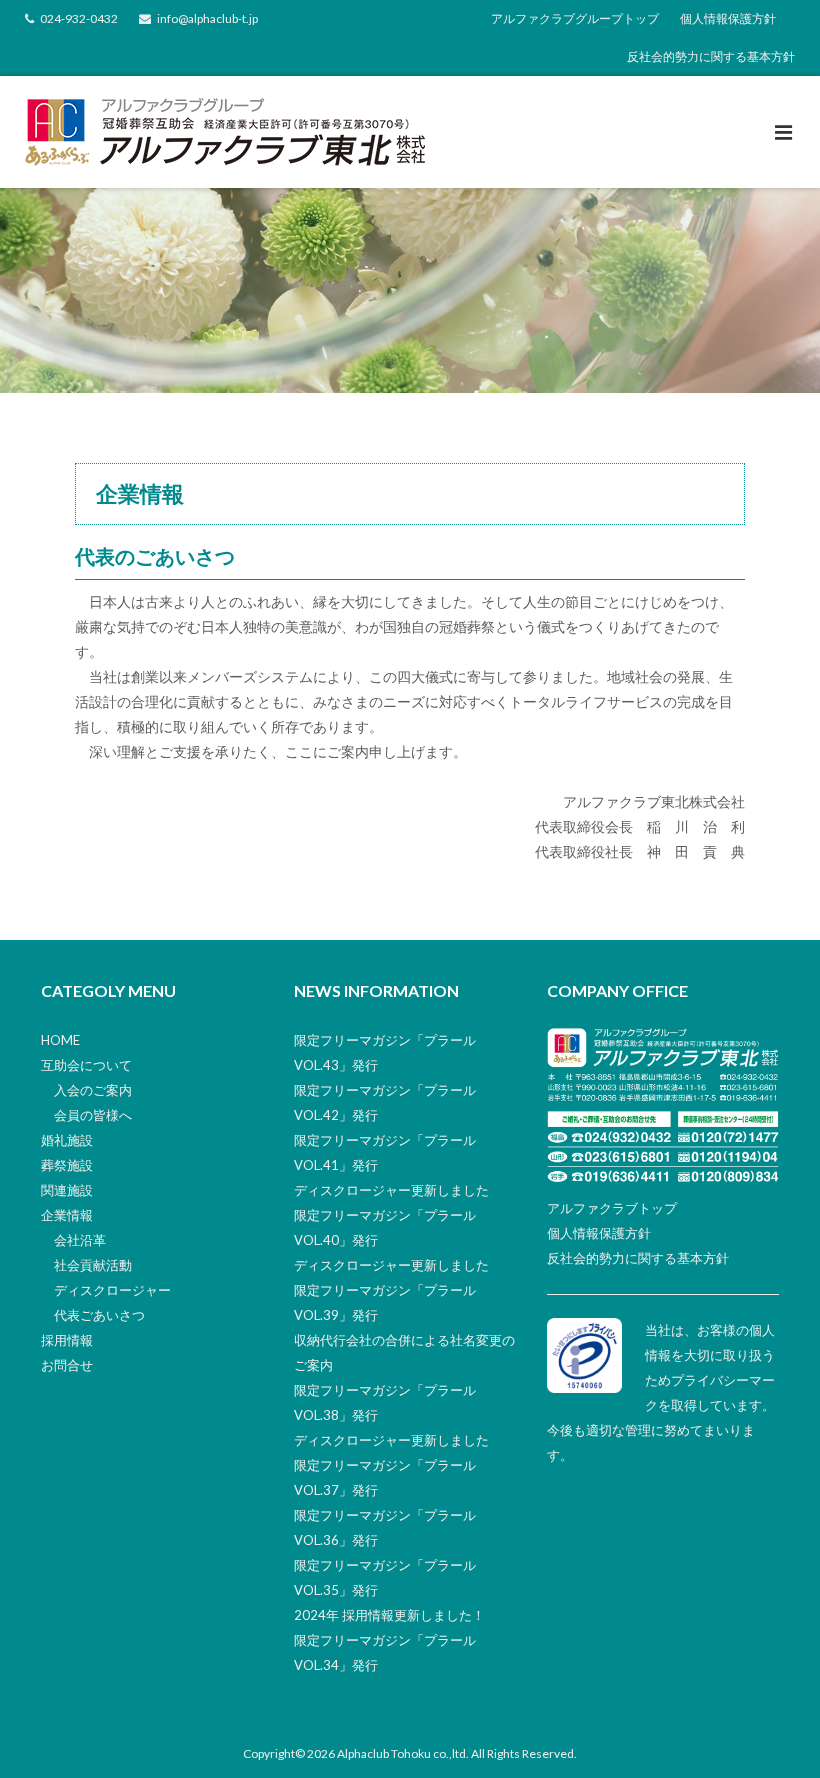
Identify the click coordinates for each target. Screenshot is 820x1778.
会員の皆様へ (93, 1115)
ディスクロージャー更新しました (391, 1190)
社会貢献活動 (93, 1265)
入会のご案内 (93, 1090)
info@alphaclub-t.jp (207, 18)
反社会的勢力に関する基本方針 (711, 56)
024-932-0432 (79, 18)
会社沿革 (80, 1240)
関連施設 (67, 1190)
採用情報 (67, 1340)
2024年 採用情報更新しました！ (389, 1615)
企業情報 (67, 1215)
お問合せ (67, 1365)
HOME (60, 1040)
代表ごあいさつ (99, 1315)
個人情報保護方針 (728, 18)
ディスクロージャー (112, 1290)
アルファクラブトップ (612, 1208)
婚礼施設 (67, 1140)
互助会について (86, 1065)
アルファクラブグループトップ (575, 18)
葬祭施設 (67, 1165)
